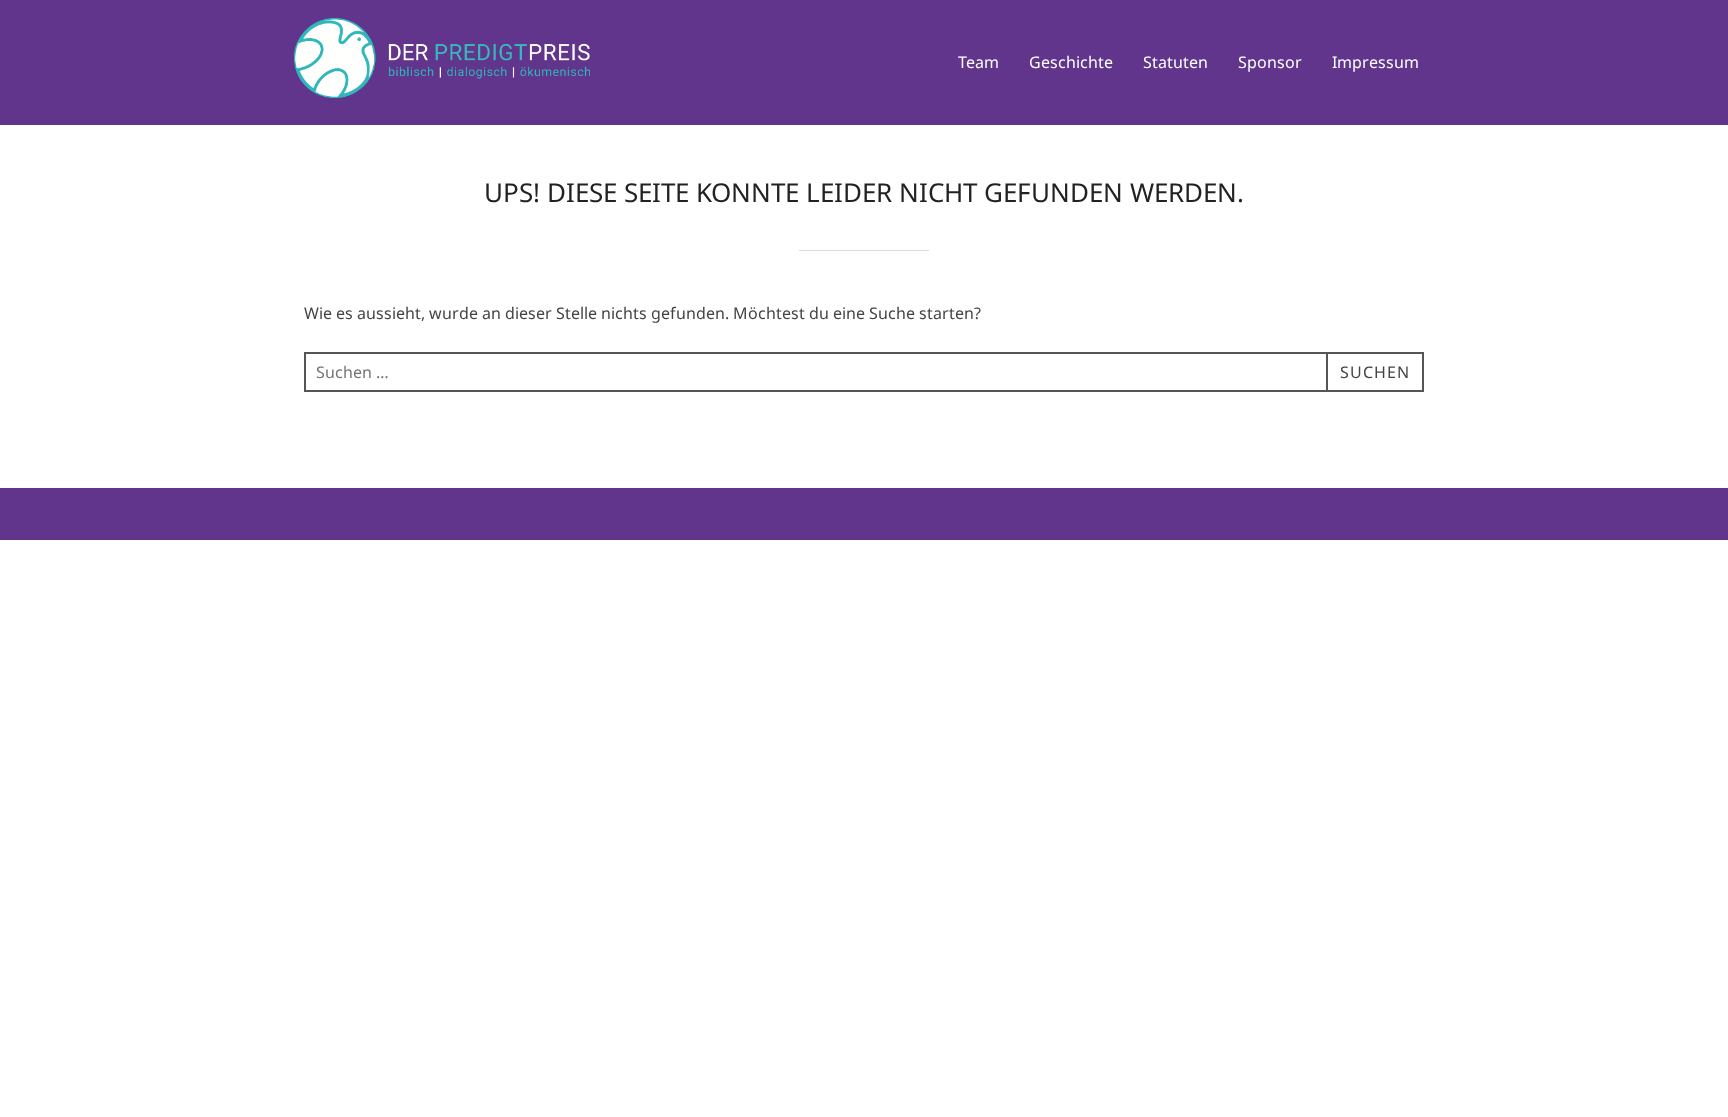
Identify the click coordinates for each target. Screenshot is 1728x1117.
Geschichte (1071, 62)
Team (978, 62)
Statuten (1175, 62)
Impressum (1375, 62)
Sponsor (1270, 62)
